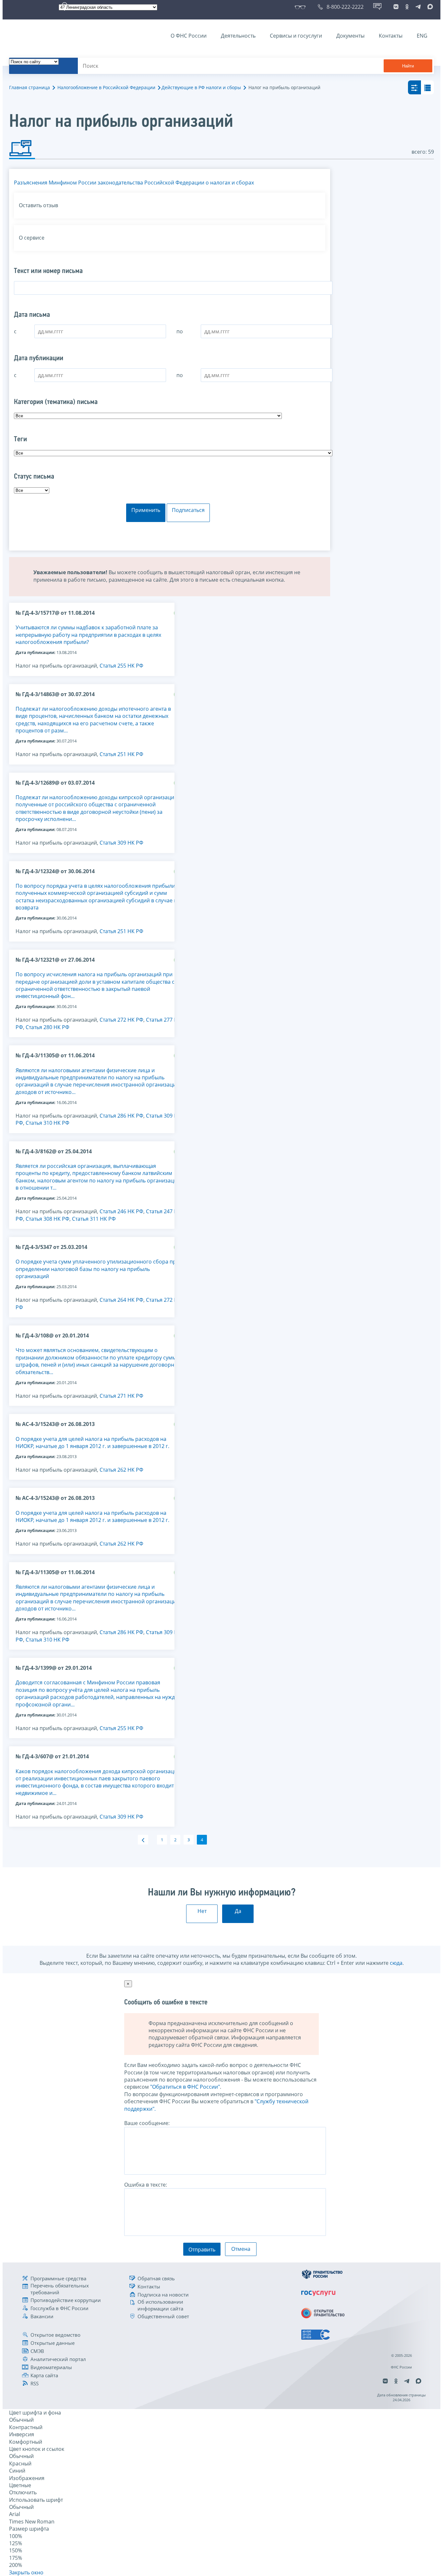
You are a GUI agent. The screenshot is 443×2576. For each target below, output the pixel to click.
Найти (408, 66)
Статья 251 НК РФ (121, 754)
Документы (350, 36)
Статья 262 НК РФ (121, 1470)
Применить (146, 510)
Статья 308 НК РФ (48, 1219)
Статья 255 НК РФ (121, 666)
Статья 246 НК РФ (121, 1211)
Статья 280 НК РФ (48, 1027)
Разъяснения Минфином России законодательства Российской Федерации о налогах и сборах (134, 183)
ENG (422, 36)
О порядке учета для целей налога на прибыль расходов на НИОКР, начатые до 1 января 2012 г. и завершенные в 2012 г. (92, 1442)
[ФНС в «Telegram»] (418, 7)
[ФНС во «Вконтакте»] (396, 7)
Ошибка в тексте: (146, 2185)
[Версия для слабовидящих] (301, 7)
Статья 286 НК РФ (121, 1116)
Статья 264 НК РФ (121, 1300)
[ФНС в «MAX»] (429, 7)
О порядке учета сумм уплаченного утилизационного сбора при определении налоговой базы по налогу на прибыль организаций (97, 1269)
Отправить (202, 2250)
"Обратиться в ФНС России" (185, 2087)
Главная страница (30, 87)
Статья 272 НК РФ (121, 1020)
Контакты (391, 36)
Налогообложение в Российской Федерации (106, 87)
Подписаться (188, 510)
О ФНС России (189, 36)
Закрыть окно (26, 2572)
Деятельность (238, 36)
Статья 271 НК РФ (121, 1396)
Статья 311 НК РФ (94, 1219)
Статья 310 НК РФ (48, 1123)
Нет (202, 1911)
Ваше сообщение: (147, 2123)
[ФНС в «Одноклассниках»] (407, 7)
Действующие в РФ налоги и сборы (201, 87)
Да (238, 1911)
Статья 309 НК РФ (121, 843)
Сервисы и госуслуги (296, 36)
